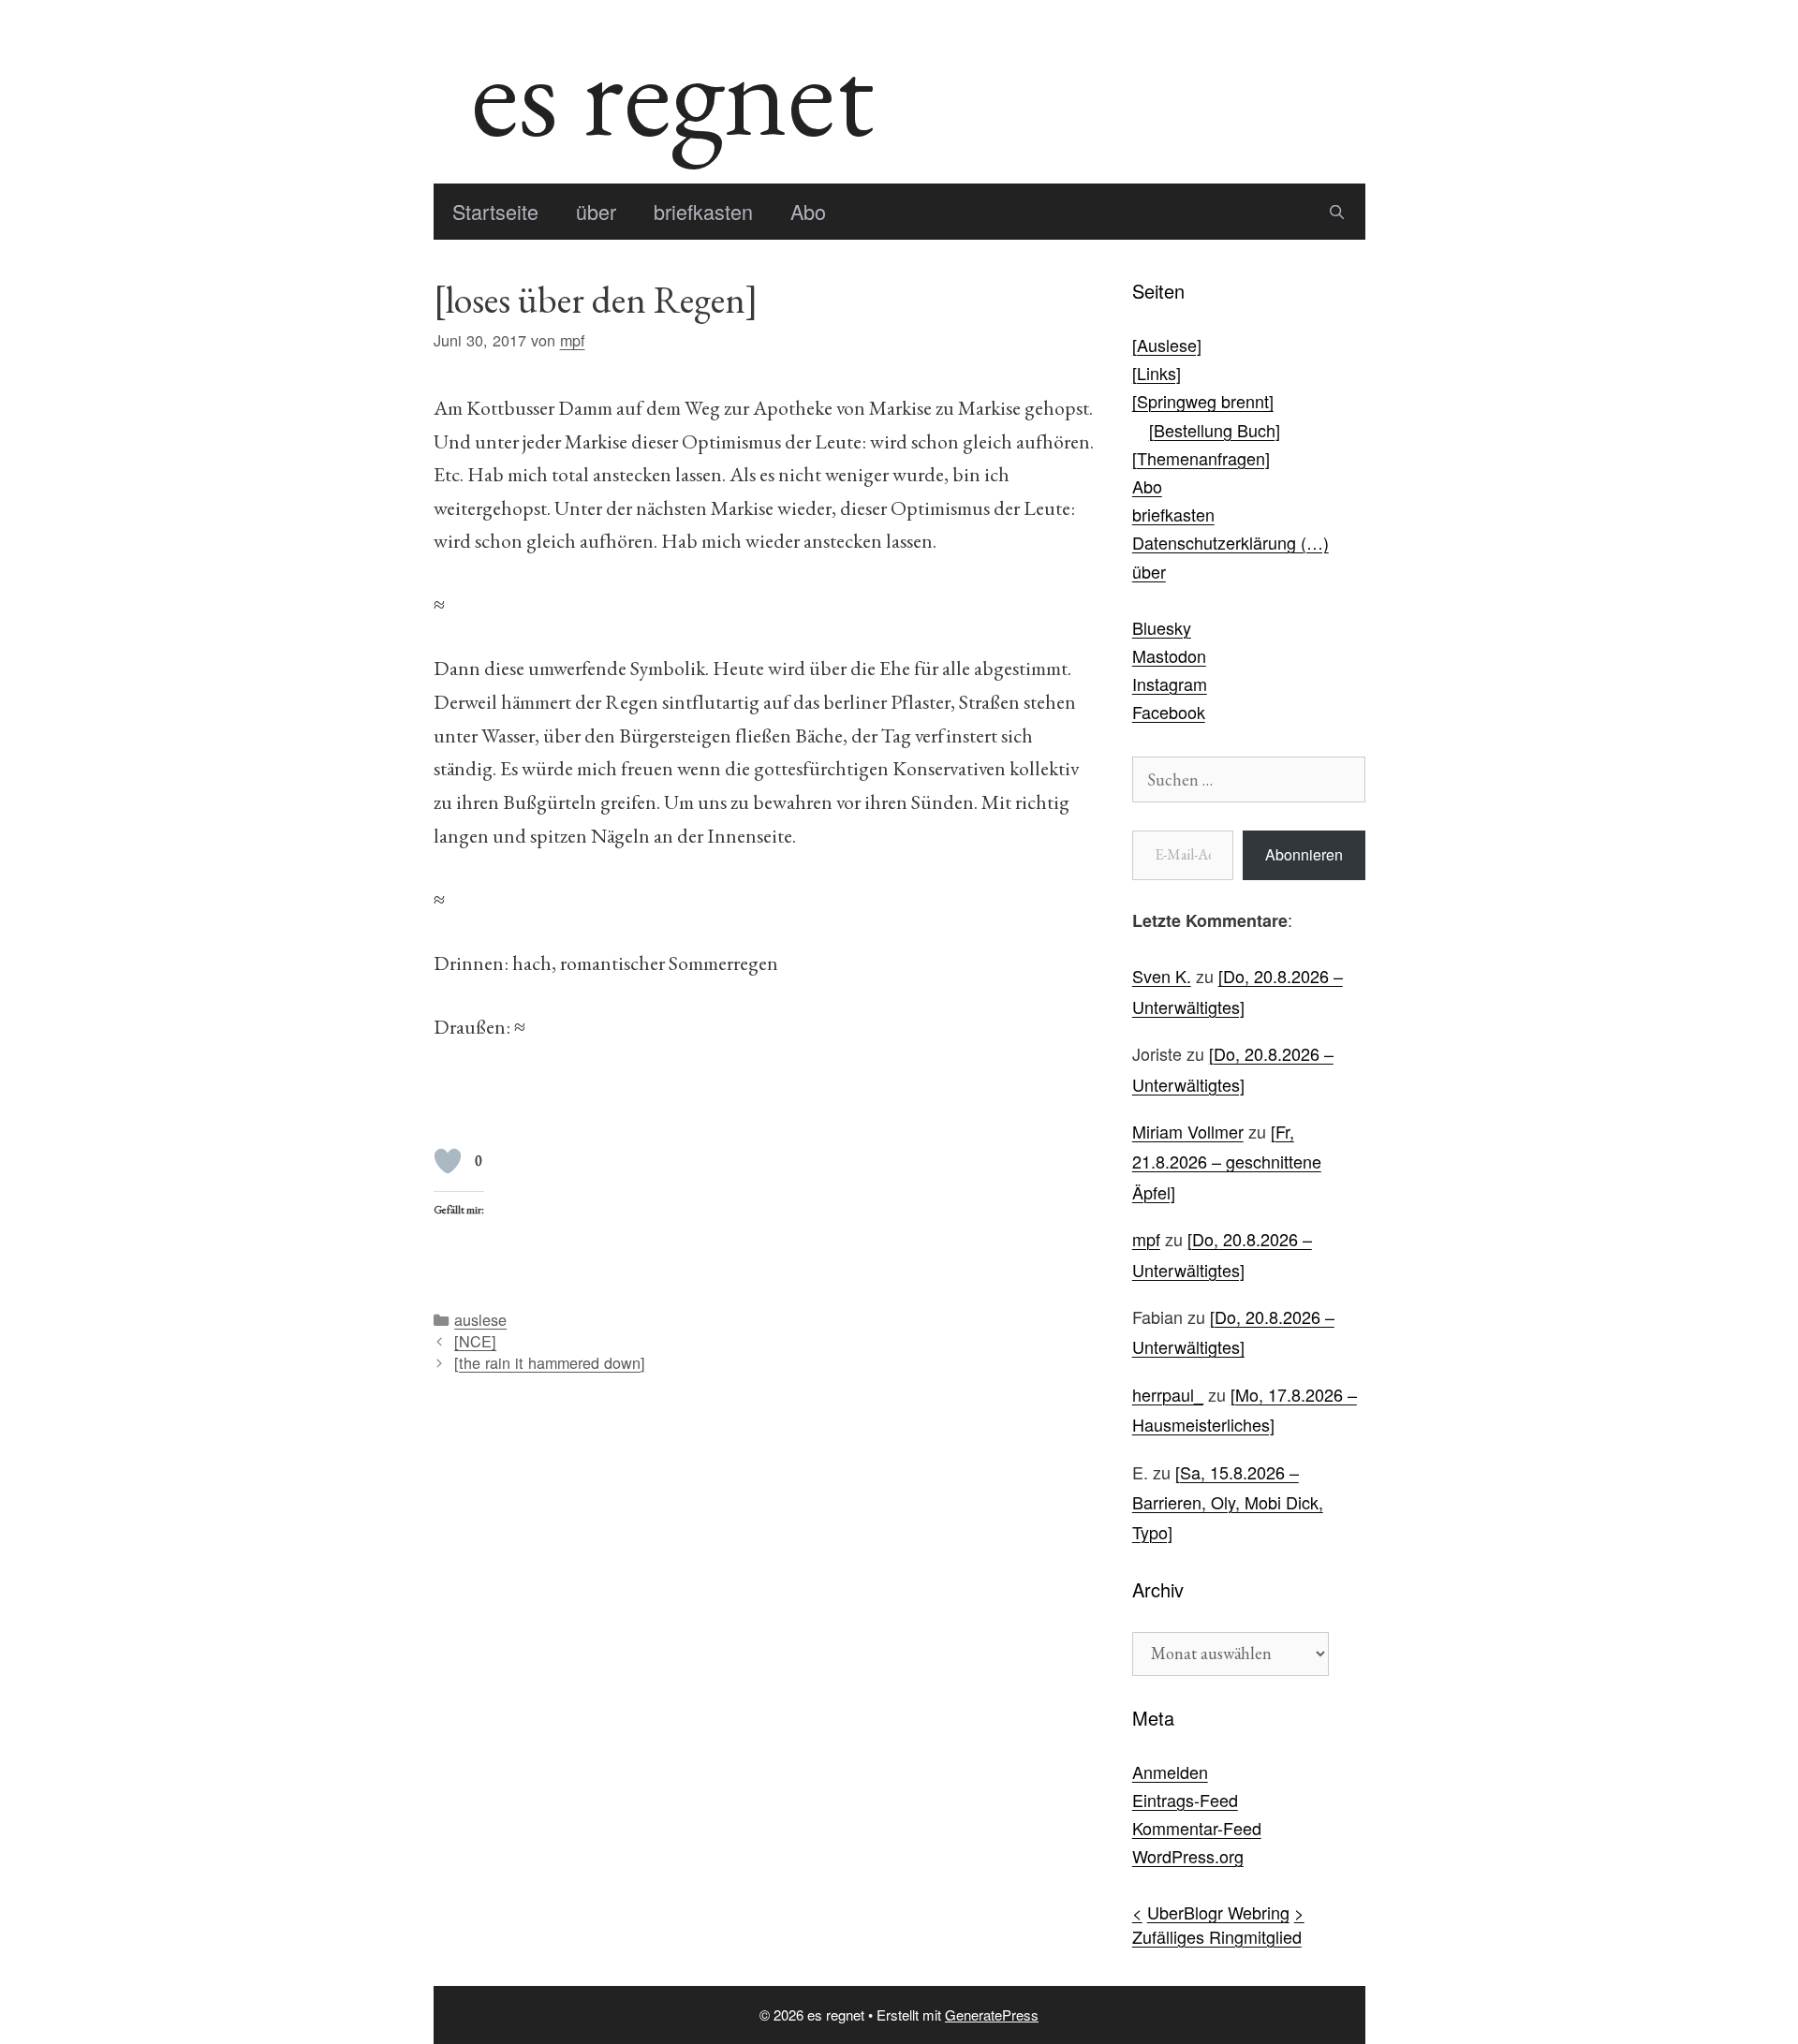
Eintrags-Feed (1185, 1800)
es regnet (672, 92)
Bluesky (1162, 627)
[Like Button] (448, 1161)
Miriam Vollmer (1188, 1131)
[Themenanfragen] (1201, 458)
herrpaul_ (1168, 1394)
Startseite (495, 211)
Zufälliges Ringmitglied (1217, 1936)
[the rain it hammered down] (550, 1362)
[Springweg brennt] (1203, 401)
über (596, 211)
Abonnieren (1304, 854)
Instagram (1170, 684)
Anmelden (1170, 1772)
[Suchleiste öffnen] (1337, 212)
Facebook (1169, 712)
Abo (808, 211)
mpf (1146, 1239)
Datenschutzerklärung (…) (1231, 542)
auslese (480, 1319)
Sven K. (1162, 976)
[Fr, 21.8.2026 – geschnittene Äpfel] (1227, 1162)
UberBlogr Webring (1218, 1912)
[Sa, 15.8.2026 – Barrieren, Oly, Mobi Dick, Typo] (1228, 1502)
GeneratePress (992, 2015)
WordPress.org (1188, 1856)
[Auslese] (1167, 345)
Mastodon (1169, 655)
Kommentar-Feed (1197, 1828)
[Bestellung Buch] (1215, 430)
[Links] (1157, 373)
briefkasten (703, 211)
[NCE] (475, 1341)
